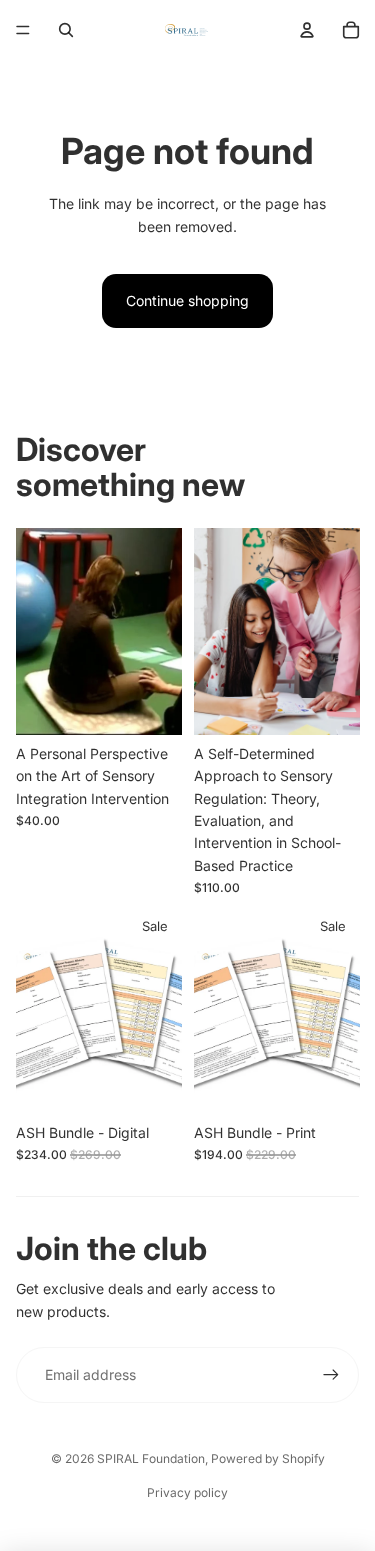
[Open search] (66, 30)
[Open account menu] (307, 30)
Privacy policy (187, 1492)
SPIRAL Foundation (151, 1458)
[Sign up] (331, 1375)
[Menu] (23, 30)
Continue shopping (187, 300)
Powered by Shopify (268, 1458)
